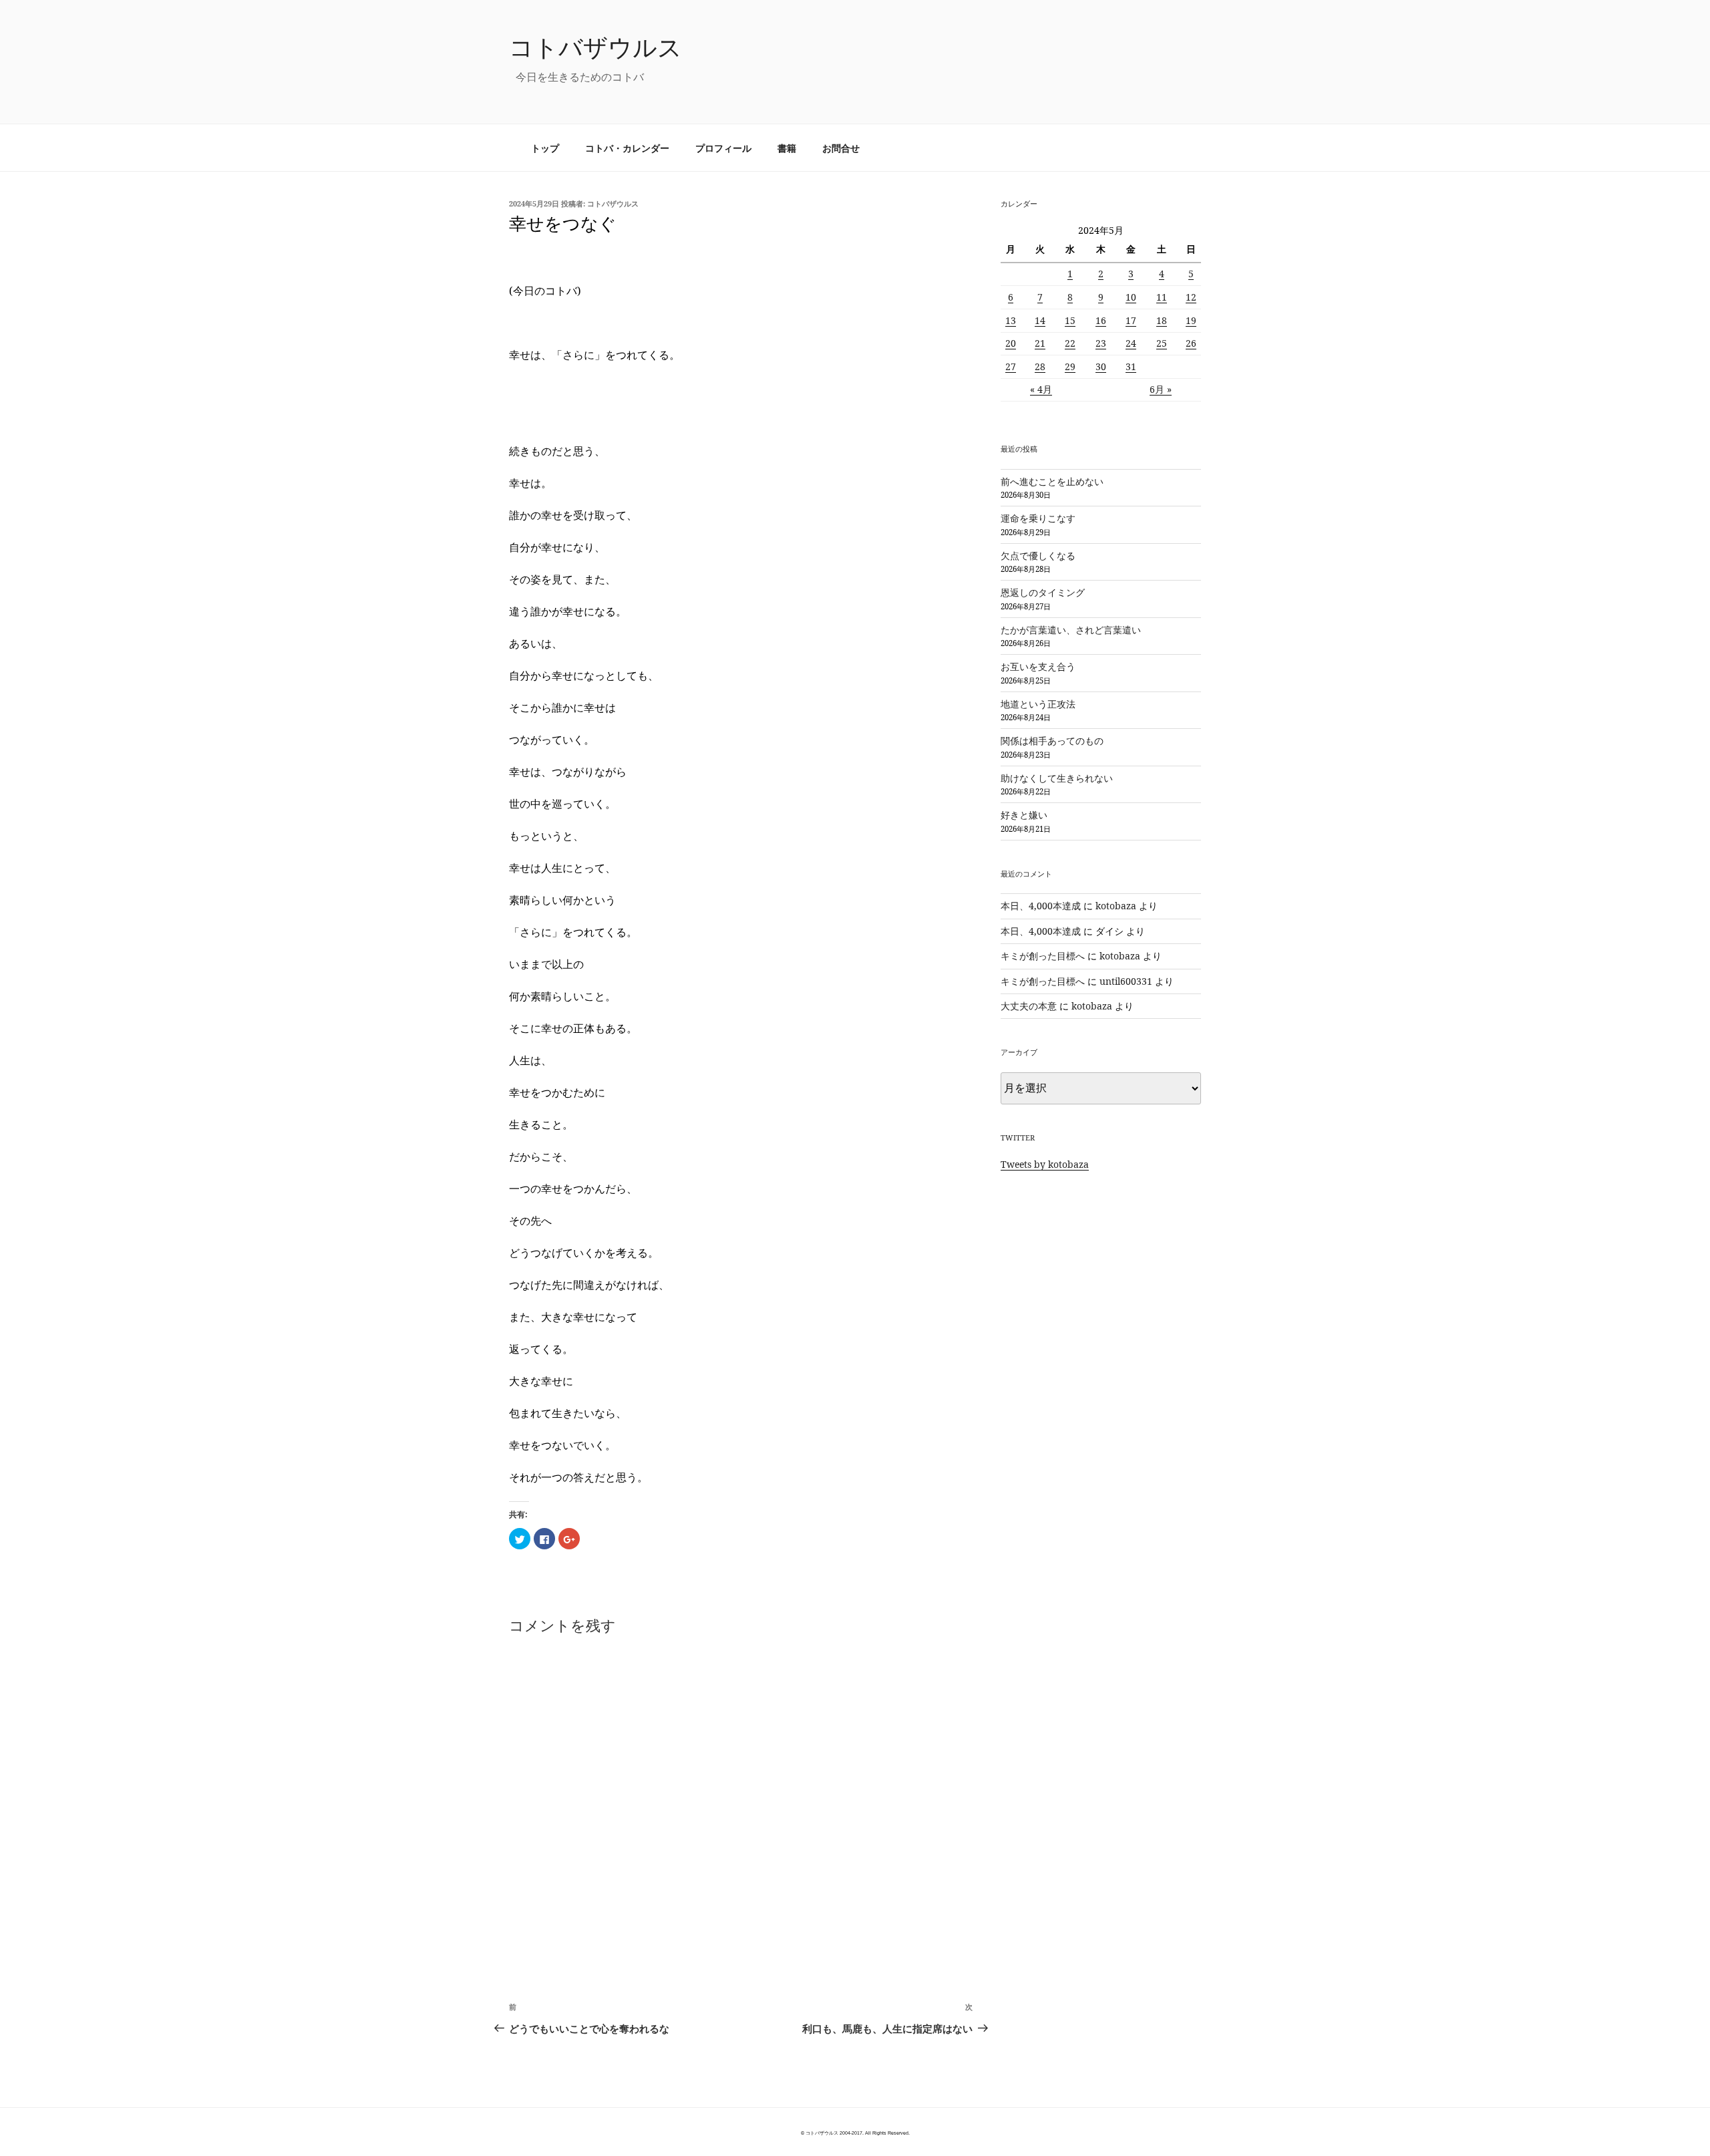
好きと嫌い (1024, 815)
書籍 (787, 148)
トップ (545, 148)
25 (1162, 343)
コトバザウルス (595, 47)
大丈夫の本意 (1029, 1006)
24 (1131, 343)
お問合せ (841, 148)
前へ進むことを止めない (1052, 481)
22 (1070, 343)
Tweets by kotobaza (1045, 1164)
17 (1131, 320)
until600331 (1126, 981)
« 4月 (1041, 389)
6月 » (1161, 389)
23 (1101, 343)
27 (1011, 366)
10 (1131, 297)
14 (1040, 320)
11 (1162, 297)
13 (1011, 320)
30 (1101, 366)
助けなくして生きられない (1057, 778)
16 (1101, 320)
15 (1070, 320)
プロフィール (723, 148)
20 (1011, 343)
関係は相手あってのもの (1052, 741)
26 (1191, 343)
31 (1131, 366)
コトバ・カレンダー (627, 148)
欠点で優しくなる (1038, 556)
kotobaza (1116, 906)
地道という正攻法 (1038, 704)
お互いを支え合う (1038, 666)
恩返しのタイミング (1043, 592)
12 (1191, 297)
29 (1070, 366)
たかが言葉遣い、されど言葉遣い (1071, 630)
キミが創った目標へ (1043, 956)
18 (1162, 320)
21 (1040, 343)
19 (1191, 320)
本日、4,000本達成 (1041, 906)
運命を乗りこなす (1038, 518)
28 (1040, 366)
